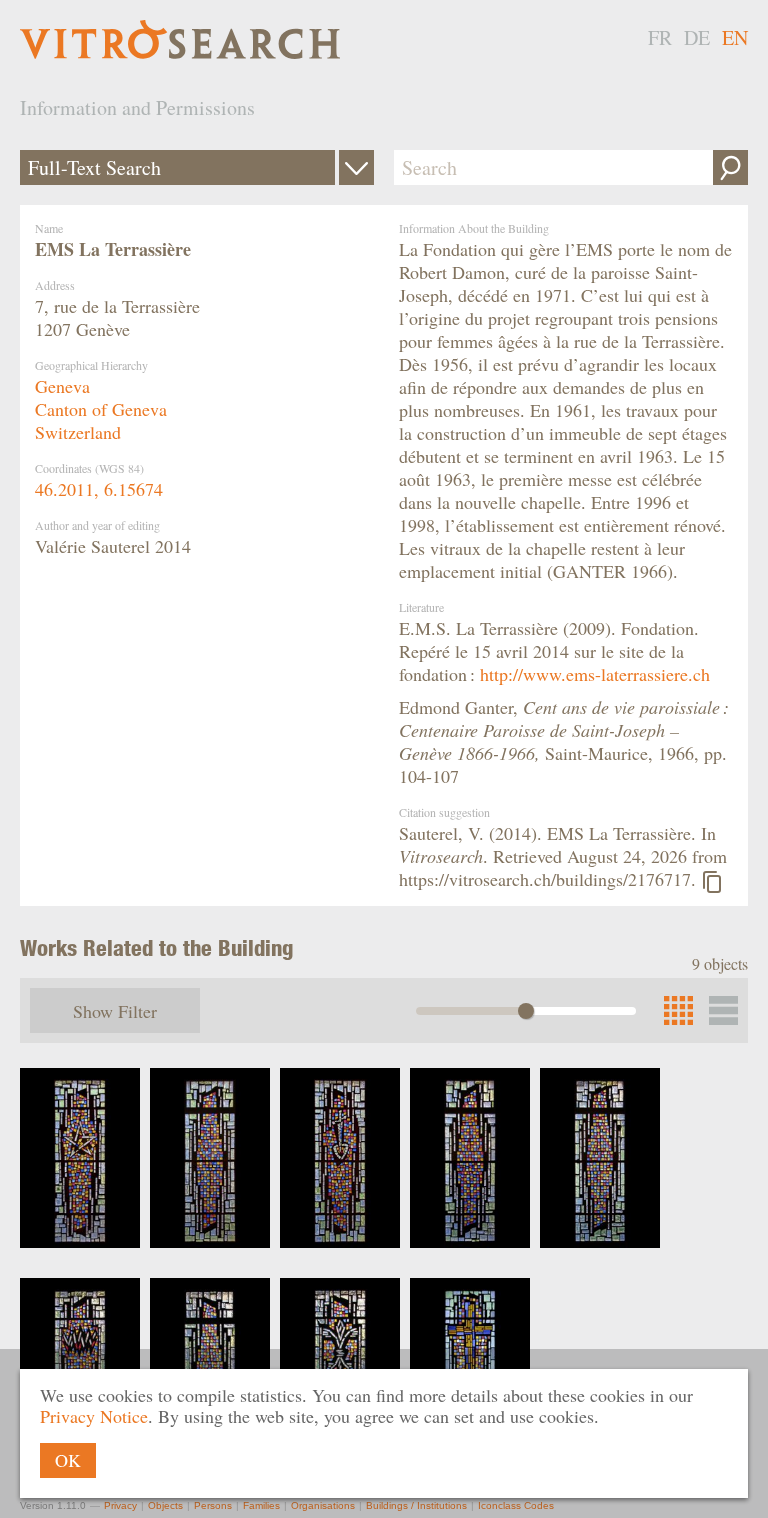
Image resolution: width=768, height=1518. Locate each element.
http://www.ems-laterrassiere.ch (595, 674)
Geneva (62, 386)
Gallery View (723, 1010)
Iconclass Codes (516, 1505)
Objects (165, 1505)
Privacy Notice (94, 1416)
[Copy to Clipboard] (712, 882)
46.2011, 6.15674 (99, 489)
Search (730, 167)
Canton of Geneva (101, 409)
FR (660, 37)
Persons (213, 1505)
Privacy (120, 1505)
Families (261, 1505)
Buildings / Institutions (416, 1505)
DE (697, 37)
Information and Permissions (137, 107)
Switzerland (78, 432)
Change (356, 167)
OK (68, 1460)
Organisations (323, 1505)
